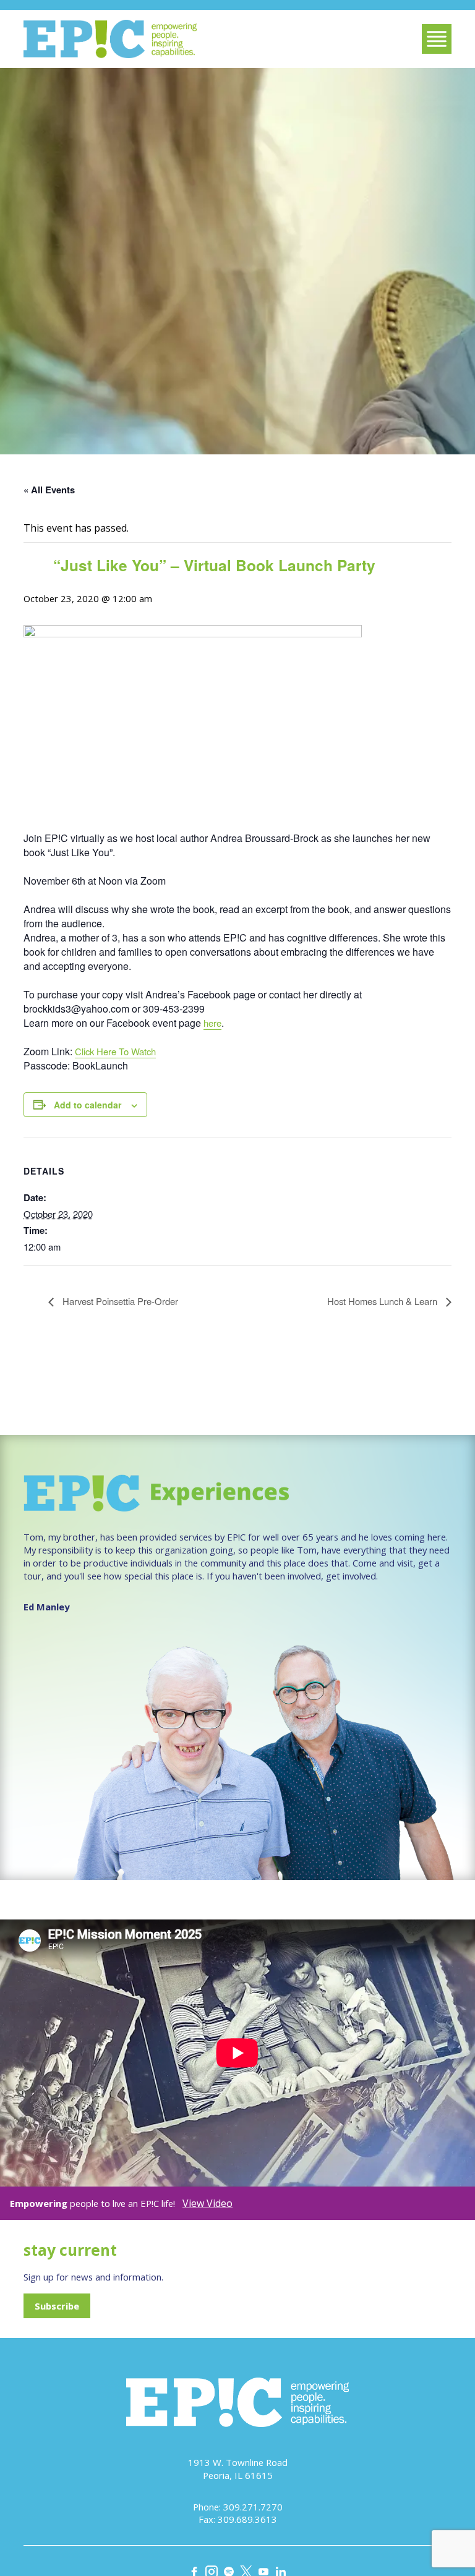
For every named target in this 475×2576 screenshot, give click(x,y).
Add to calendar (88, 1105)
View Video (208, 2203)
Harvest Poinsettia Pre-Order (119, 1301)
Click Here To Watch (115, 1051)
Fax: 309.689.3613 (238, 2519)
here (212, 1023)
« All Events (49, 490)
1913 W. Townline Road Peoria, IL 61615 (238, 2469)
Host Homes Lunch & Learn (383, 1301)
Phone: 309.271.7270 (238, 2507)
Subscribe (57, 2306)
